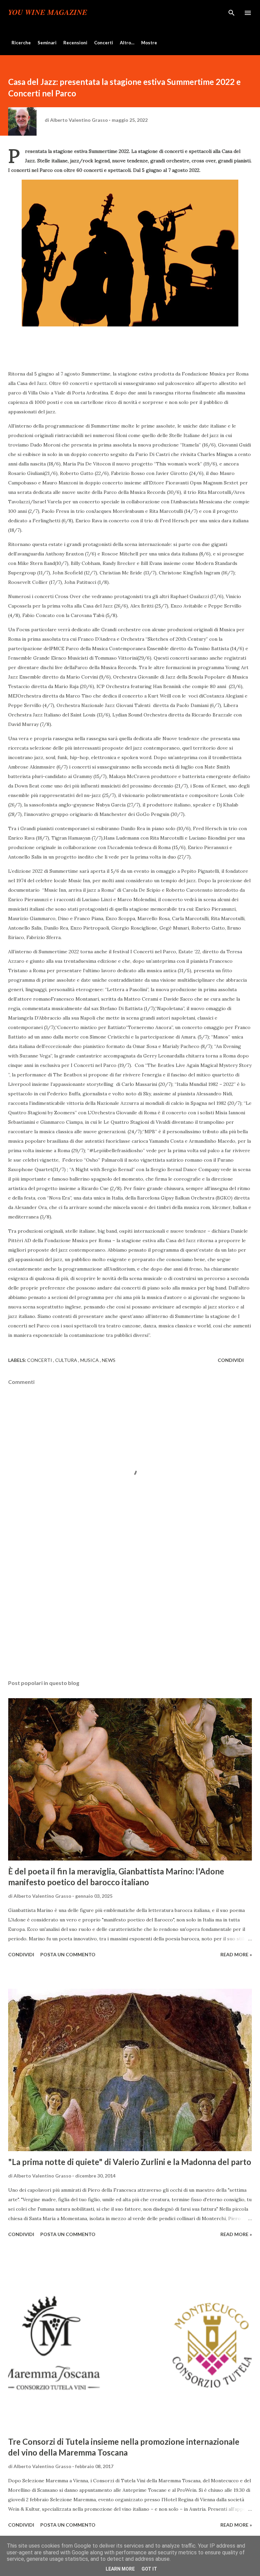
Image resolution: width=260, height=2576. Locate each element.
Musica (90, 1360)
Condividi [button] (231, 1360)
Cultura (67, 1360)
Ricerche (21, 43)
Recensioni (75, 43)
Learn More (120, 2569)
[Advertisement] (130, 1611)
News (109, 1360)
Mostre (149, 43)
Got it (149, 2569)
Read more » (236, 1954)
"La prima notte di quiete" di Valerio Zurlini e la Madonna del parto (130, 2162)
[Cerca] (232, 12)
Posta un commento (68, 1954)
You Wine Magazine (48, 13)
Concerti (104, 43)
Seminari (47, 43)
